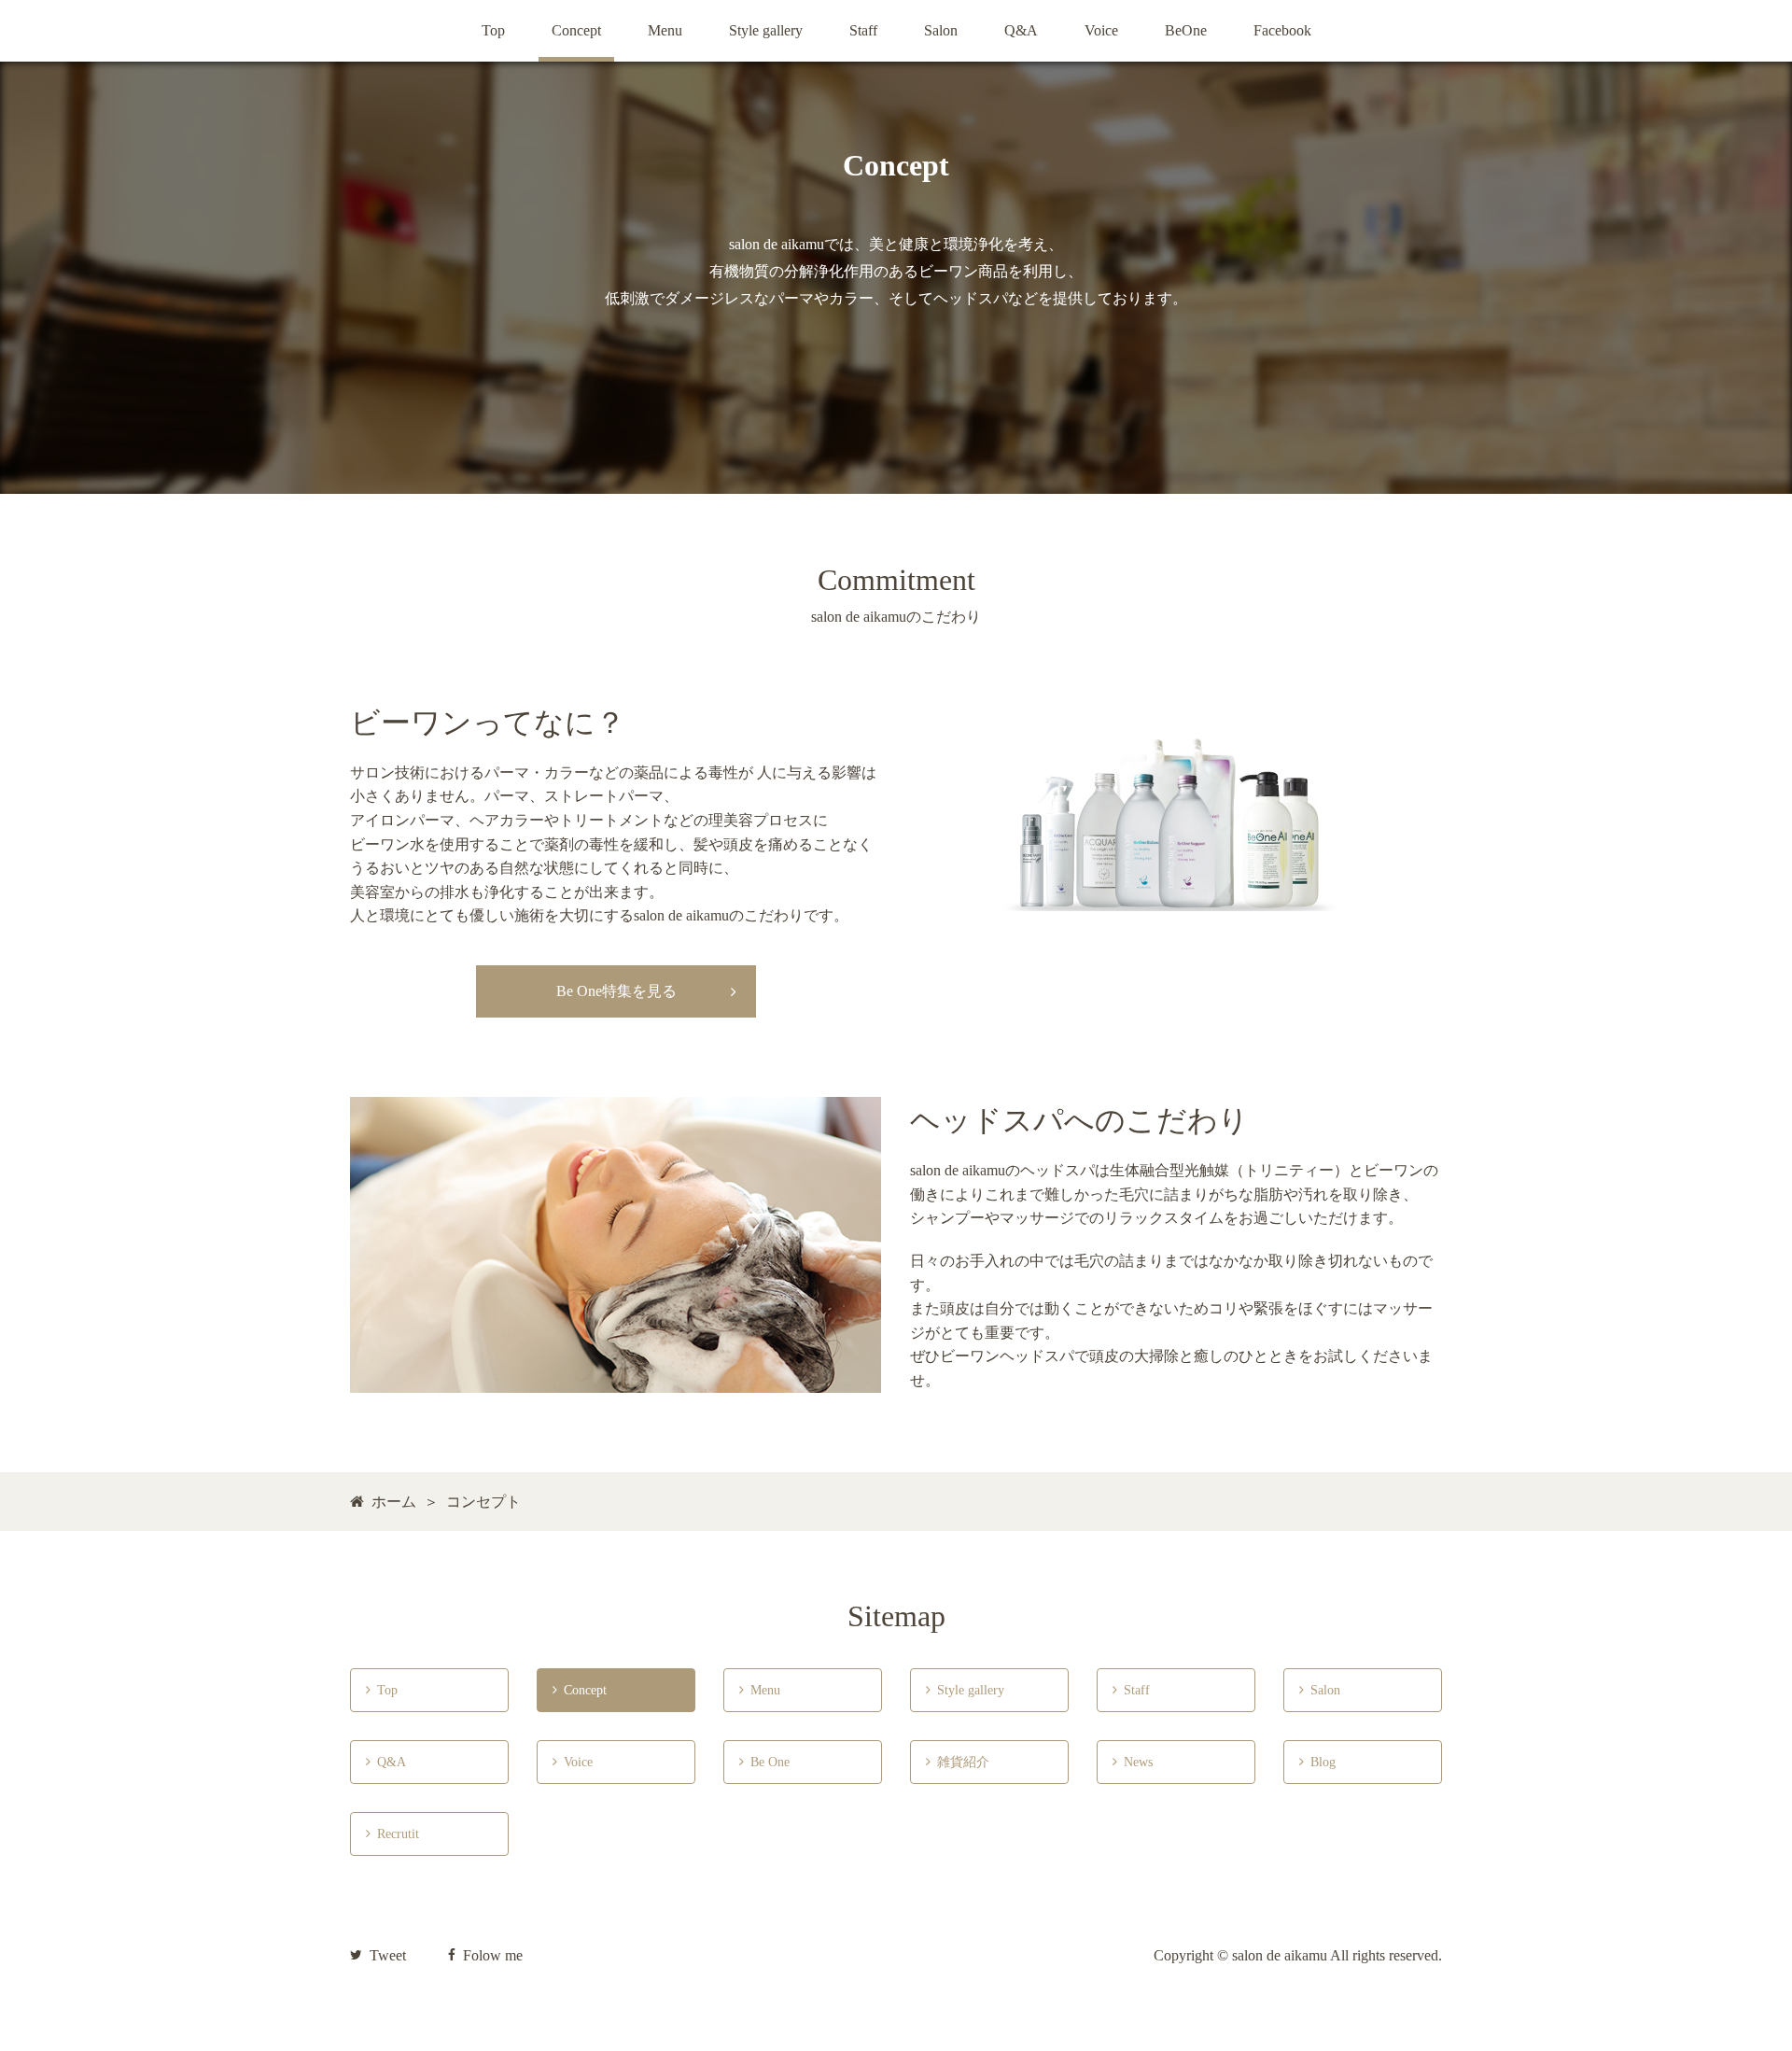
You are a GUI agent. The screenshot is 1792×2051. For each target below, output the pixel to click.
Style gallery (766, 30)
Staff (863, 30)
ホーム (394, 1502)
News (1133, 1762)
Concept (576, 30)
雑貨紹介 (958, 1762)
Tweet (388, 1955)
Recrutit (392, 1834)
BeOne (1186, 30)
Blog (1317, 1762)
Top (493, 30)
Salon (941, 30)
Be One (766, 1762)
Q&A (1021, 30)
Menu (665, 30)
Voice (1101, 30)
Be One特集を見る (616, 991)
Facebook (1282, 30)
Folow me (493, 1955)
